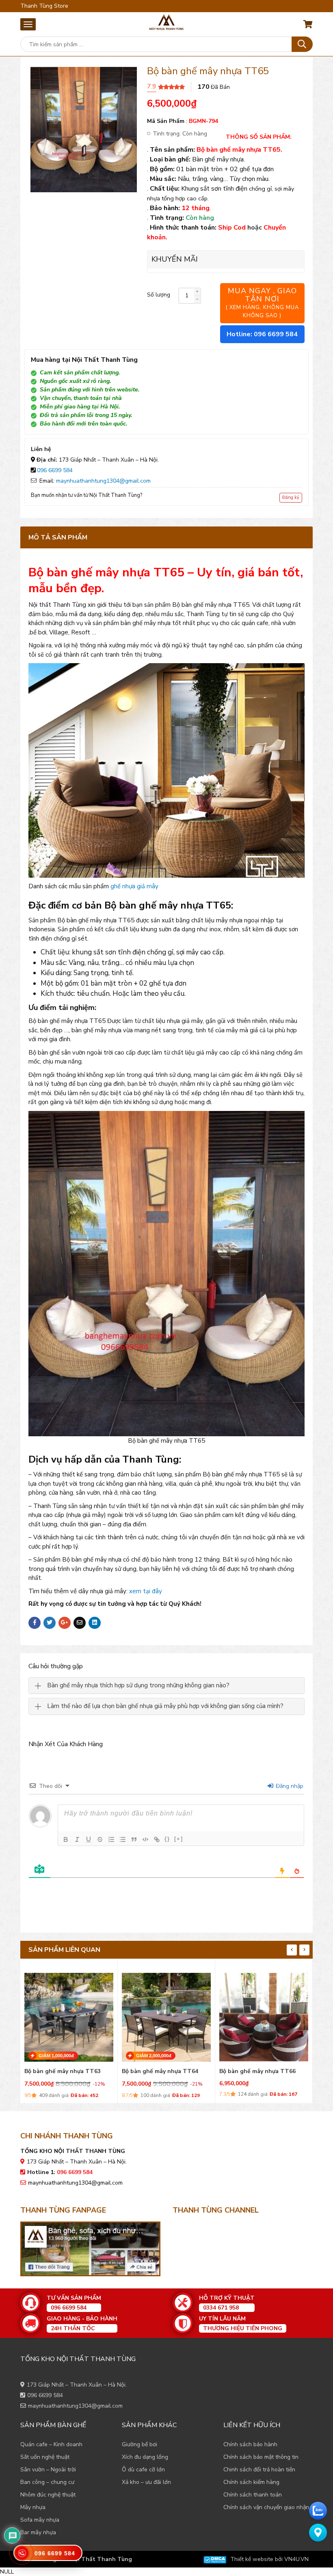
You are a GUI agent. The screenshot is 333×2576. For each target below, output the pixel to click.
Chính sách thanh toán (253, 2495)
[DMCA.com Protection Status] (215, 2559)
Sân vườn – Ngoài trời (48, 2470)
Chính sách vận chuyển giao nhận (266, 2507)
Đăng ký (291, 497)
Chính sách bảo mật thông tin (261, 2457)
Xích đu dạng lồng (145, 2457)
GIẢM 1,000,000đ (56, 2056)
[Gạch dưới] (89, 1839)
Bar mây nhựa (38, 2532)
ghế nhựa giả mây (134, 886)
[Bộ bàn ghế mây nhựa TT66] (264, 2015)
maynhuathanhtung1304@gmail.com (103, 481)
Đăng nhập (289, 1786)
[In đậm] (66, 1839)
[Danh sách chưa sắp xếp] (123, 1839)
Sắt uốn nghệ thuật (45, 2457)
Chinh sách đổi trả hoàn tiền (259, 2470)
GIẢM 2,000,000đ (154, 2056)
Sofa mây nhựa (40, 2520)
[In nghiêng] (77, 1839)
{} (167, 1839)
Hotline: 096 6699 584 (262, 334)
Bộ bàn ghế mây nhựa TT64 (160, 2071)
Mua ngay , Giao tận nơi (262, 303)
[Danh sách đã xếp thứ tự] (111, 1839)
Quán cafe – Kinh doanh (51, 2444)
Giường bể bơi (139, 2444)
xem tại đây (146, 1591)
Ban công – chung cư (47, 2482)
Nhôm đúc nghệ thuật (48, 2495)
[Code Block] (145, 1839)
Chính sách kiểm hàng (251, 2482)
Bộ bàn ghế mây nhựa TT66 (257, 2071)
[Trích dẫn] (134, 1839)
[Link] (157, 1839)
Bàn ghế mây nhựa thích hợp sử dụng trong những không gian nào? (138, 1685)
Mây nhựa (33, 2507)
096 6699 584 (55, 470)
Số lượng (159, 295)
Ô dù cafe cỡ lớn (143, 2470)
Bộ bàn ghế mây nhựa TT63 (63, 2071)
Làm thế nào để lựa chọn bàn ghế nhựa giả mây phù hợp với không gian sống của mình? (165, 1706)
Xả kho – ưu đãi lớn (146, 2482)
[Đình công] (100, 1839)
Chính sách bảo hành (250, 2444)
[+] (179, 1839)
